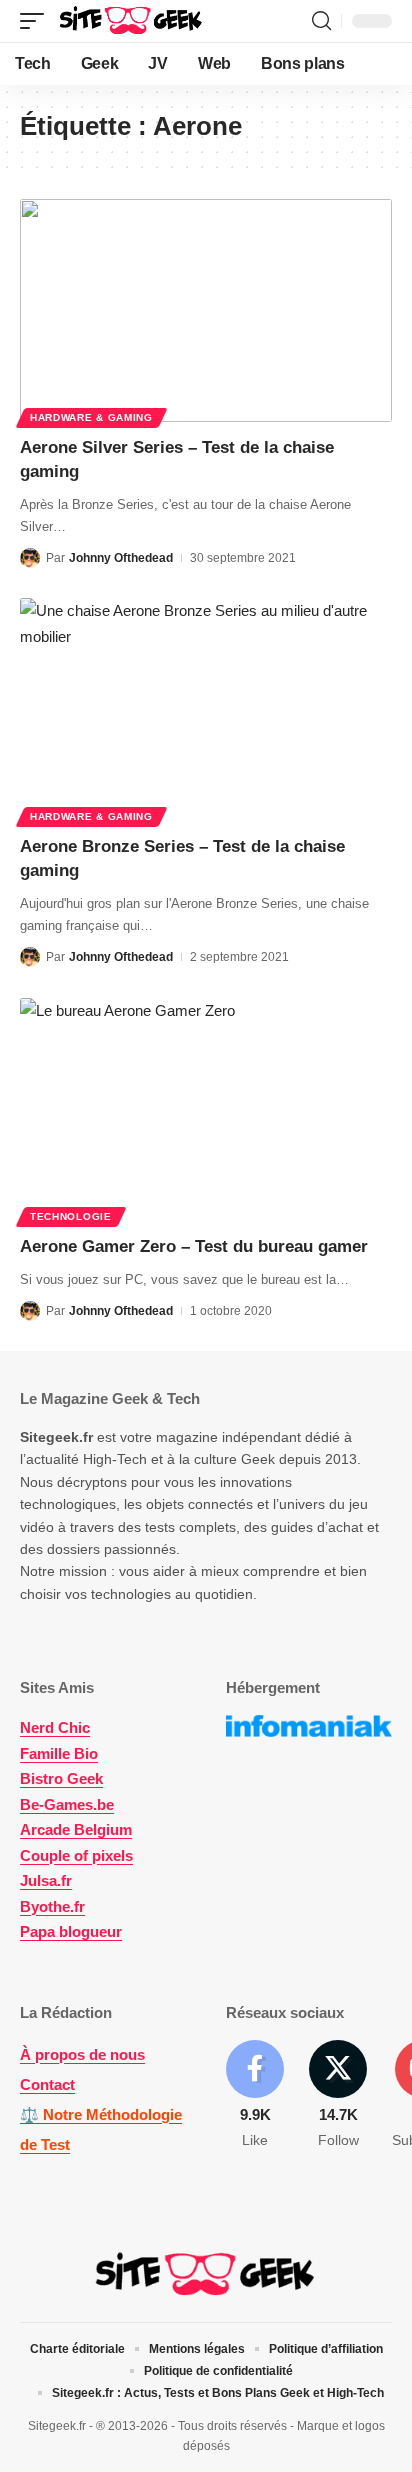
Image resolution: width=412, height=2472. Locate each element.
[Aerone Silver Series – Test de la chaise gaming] (206, 310)
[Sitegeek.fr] (132, 21)
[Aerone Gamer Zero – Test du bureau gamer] (206, 1109)
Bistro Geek (61, 1778)
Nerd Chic (55, 1727)
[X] (338, 2096)
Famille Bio (59, 1753)
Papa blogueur (71, 1931)
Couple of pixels (76, 1855)
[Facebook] (255, 2096)
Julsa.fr (46, 1880)
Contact (47, 2084)
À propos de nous (82, 2054)
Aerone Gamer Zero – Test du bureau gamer (194, 1246)
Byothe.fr (52, 1906)
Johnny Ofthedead (121, 558)
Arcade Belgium (76, 1829)
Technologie (71, 1216)
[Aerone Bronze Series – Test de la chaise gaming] (206, 709)
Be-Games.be (67, 1804)
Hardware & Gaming (91, 417)
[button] (37, 21)
